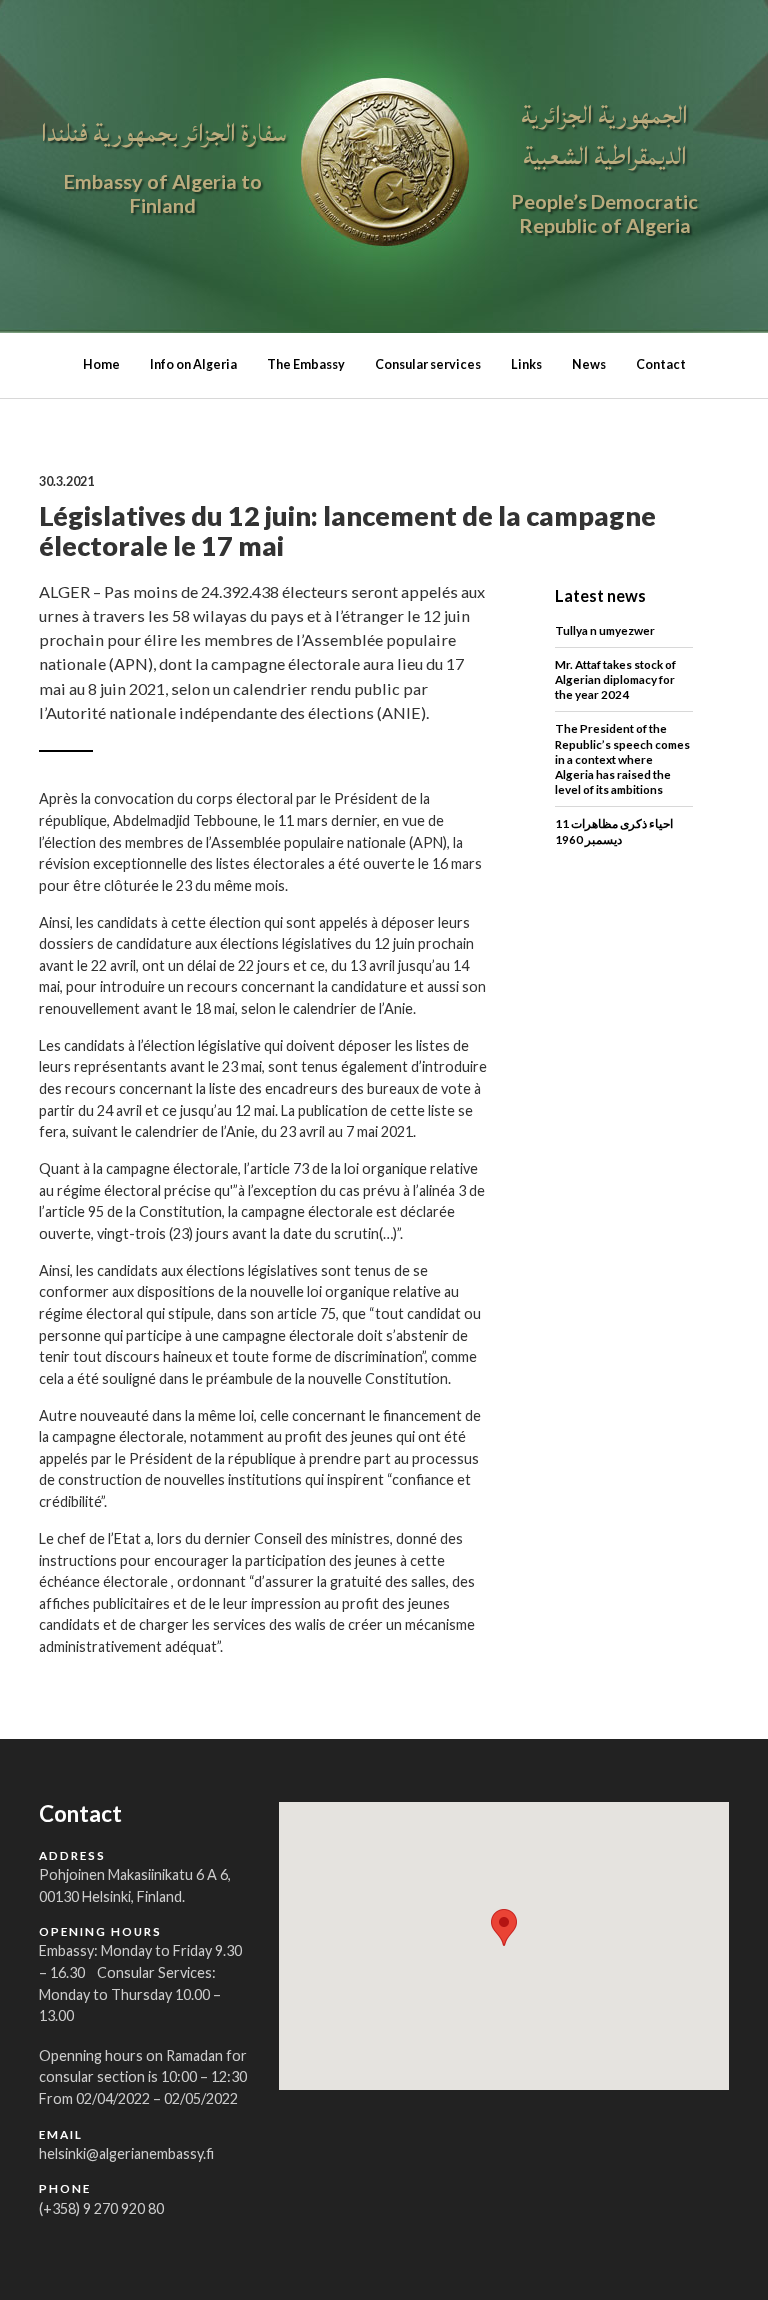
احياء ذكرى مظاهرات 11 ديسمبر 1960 (614, 830)
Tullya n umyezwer (605, 630)
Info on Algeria (193, 364)
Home (101, 364)
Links (526, 364)
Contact (661, 364)
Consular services (428, 364)
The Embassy (306, 364)
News (589, 364)
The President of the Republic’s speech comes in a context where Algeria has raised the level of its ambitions (622, 758)
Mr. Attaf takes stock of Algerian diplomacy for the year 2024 (615, 679)
